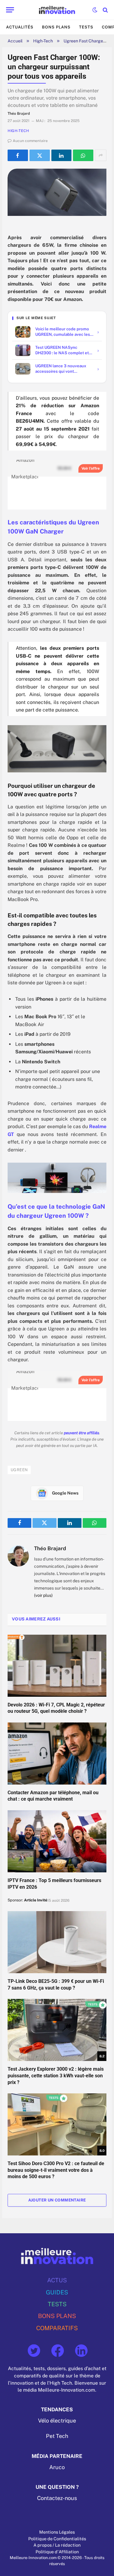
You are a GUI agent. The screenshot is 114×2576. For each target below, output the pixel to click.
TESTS (57, 2304)
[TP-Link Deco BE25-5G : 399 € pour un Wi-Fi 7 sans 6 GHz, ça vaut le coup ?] (57, 1942)
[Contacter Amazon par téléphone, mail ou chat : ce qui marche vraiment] (57, 1754)
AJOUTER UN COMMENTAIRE (57, 2200)
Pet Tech (57, 2436)
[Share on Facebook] (18, 155)
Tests (86, 27)
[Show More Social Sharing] (101, 155)
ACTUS (57, 2280)
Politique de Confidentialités (57, 2539)
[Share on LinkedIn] (62, 155)
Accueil (15, 41)
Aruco (57, 2467)
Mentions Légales (57, 2532)
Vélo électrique (57, 2421)
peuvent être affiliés (81, 1433)
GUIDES (57, 2292)
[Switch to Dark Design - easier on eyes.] (95, 10)
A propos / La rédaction (57, 2545)
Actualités (20, 27)
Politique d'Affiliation (57, 2552)
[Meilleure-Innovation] (57, 10)
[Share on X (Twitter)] (40, 155)
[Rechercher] (105, 10)
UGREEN (19, 1470)
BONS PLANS (57, 2316)
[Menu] (10, 10)
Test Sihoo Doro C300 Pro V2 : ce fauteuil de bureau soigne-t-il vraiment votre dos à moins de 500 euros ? (56, 2170)
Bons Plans (56, 27)
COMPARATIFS (57, 2328)
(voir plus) (43, 1595)
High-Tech (43, 41)
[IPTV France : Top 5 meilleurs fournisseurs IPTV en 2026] (57, 1841)
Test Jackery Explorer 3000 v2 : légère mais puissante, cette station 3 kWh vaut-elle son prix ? (56, 2076)
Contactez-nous (57, 2498)
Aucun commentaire (30, 141)
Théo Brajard (50, 1548)
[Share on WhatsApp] (83, 155)
